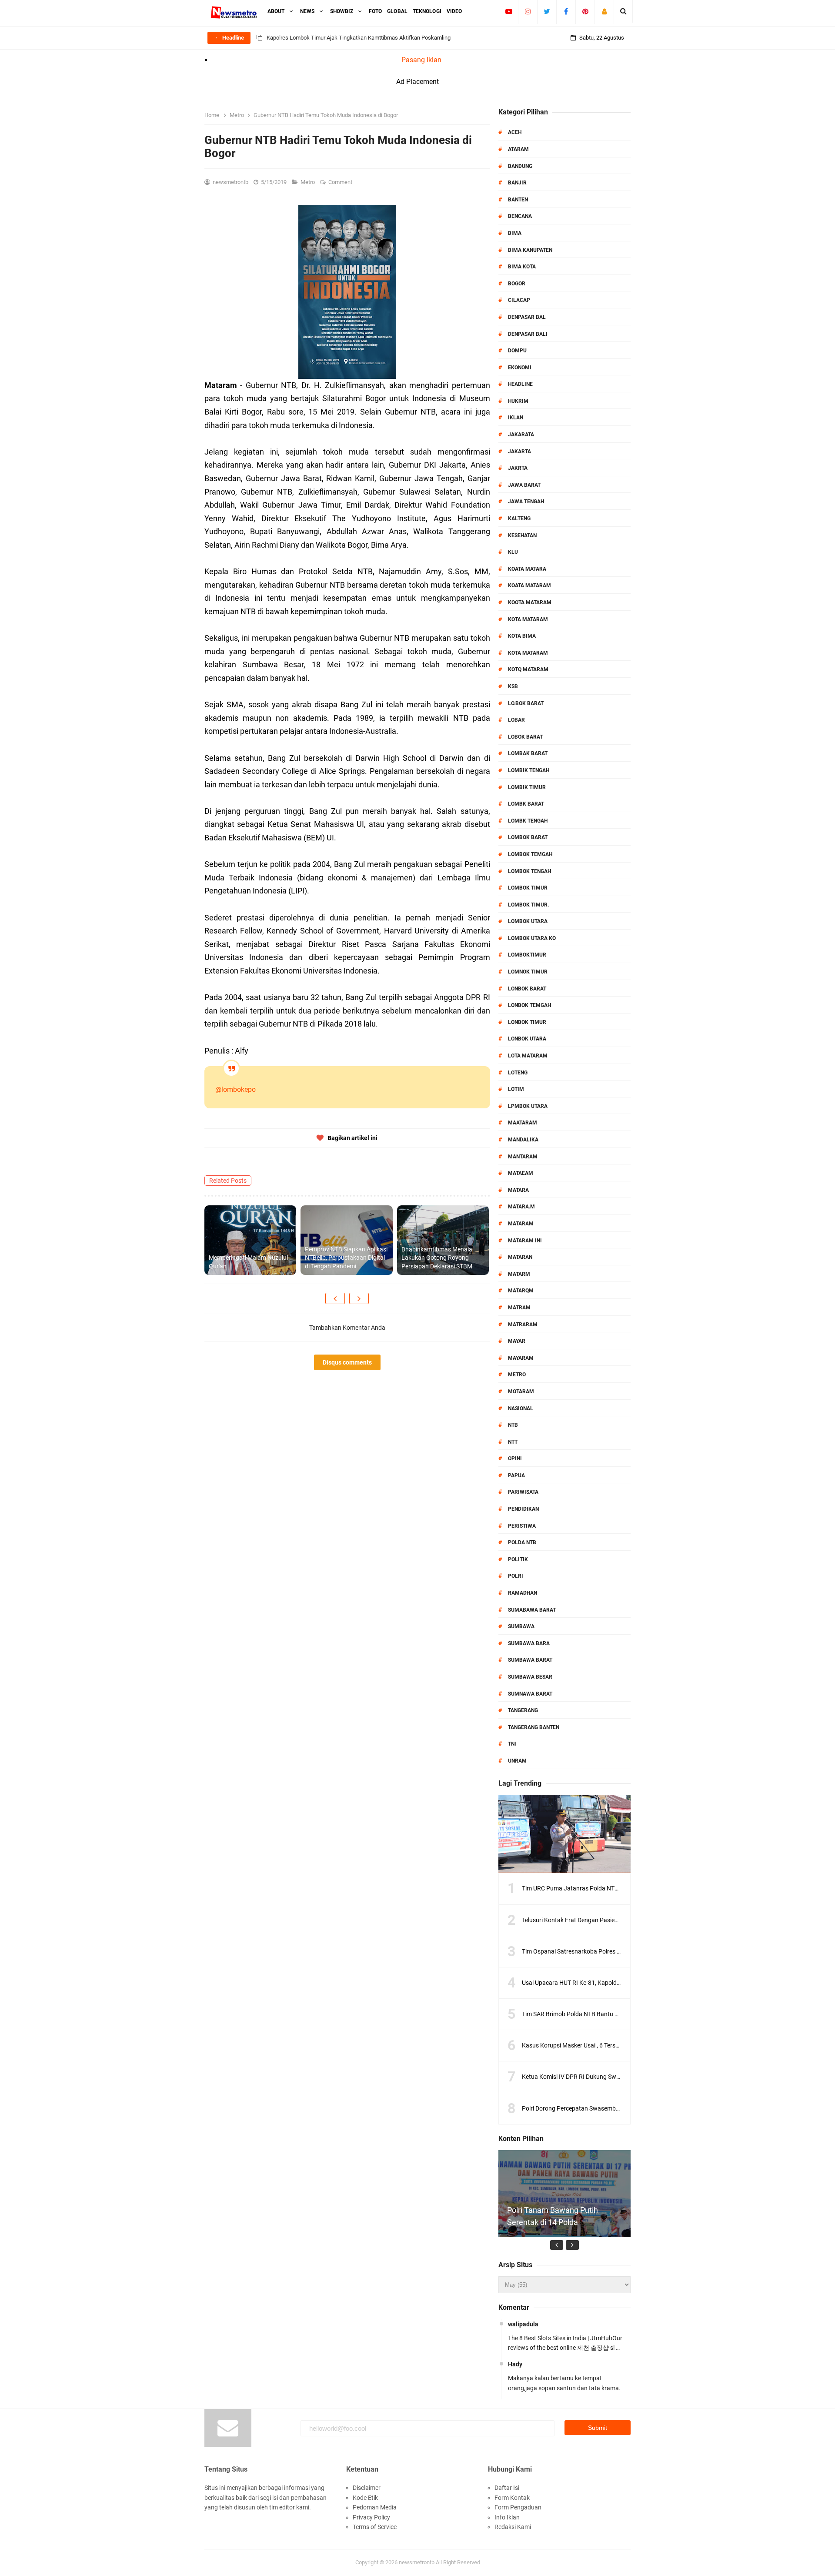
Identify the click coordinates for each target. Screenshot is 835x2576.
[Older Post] (359, 1298)
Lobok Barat (525, 737)
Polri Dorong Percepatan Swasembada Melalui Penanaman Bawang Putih (621, 2108)
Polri (516, 1576)
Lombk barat (526, 804)
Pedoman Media (375, 2507)
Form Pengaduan (518, 2507)
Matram (519, 1308)
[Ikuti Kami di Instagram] (528, 11)
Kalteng (519, 519)
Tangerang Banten (534, 1727)
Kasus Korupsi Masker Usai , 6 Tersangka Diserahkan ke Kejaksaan (611, 2045)
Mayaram (521, 1358)
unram (517, 1761)
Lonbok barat (527, 989)
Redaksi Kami (513, 2527)
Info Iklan (507, 2517)
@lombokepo (235, 1089)
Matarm (519, 1274)
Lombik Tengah (529, 770)
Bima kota (522, 267)
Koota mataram (530, 602)
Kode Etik (365, 2498)
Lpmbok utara (528, 1106)
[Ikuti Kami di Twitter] (547, 11)
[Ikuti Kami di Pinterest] (585, 11)
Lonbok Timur (527, 1022)
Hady (515, 2364)
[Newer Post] (335, 1298)
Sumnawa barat (530, 1694)
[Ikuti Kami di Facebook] (566, 11)
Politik (518, 1559)
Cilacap (519, 300)
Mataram (521, 1224)
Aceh (515, 132)
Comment (341, 182)
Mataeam (521, 1173)
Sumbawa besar (530, 1677)
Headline (520, 384)
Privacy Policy (371, 2517)
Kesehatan (522, 535)
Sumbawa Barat (530, 1660)
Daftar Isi (507, 2488)
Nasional (521, 1408)
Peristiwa (522, 1526)
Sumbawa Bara (529, 1643)
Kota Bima (522, 636)
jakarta (519, 452)
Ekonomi (520, 368)
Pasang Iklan (421, 60)
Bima (515, 233)
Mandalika (523, 1140)
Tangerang (523, 1710)
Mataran (520, 1257)
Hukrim (518, 401)
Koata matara (527, 569)
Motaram (521, 1392)
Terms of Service (375, 2527)
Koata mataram (529, 585)
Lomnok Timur (528, 972)
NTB (513, 1425)
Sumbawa (521, 1626)
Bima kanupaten (530, 250)
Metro (308, 182)
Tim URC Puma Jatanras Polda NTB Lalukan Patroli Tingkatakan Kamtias (621, 1888)
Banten (518, 200)
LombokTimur (527, 955)
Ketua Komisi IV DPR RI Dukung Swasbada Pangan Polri (597, 2077)
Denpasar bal (527, 317)
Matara (518, 1190)
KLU (513, 552)
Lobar (516, 720)
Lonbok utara (527, 1039)
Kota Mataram (528, 619)
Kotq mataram (528, 669)
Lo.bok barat (526, 703)
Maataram (523, 1123)
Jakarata (521, 435)
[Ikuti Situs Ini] (604, 11)
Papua (516, 1475)
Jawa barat (524, 485)
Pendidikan (523, 1509)
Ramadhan (523, 1593)
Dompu (517, 351)
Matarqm (521, 1291)
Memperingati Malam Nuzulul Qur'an (248, 1262)
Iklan (516, 418)
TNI (512, 1744)
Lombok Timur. (528, 905)
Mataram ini (525, 1241)
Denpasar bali (528, 334)
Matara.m (521, 1207)
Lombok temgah (530, 854)
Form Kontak (512, 2498)
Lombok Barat (528, 837)
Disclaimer (367, 2488)
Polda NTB (522, 1542)
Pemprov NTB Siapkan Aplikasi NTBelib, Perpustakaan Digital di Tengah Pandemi (346, 1258)
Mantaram (523, 1157)
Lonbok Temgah (529, 1005)
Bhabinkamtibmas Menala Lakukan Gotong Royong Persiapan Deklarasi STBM (437, 1258)
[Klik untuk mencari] (623, 11)
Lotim (516, 1089)
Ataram (518, 149)
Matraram (523, 1325)
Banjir (517, 183)
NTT (513, 1442)
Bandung (520, 166)
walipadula (523, 2324)
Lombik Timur (527, 787)
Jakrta (518, 468)
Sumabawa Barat (532, 1610)
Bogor (517, 284)
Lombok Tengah (529, 871)
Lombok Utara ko (532, 938)
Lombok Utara (528, 921)
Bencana (520, 216)
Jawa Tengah (526, 502)
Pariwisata (523, 1492)
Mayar (517, 1341)
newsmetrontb (417, 2562)
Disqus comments (347, 1362)
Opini (515, 1459)
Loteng (518, 1073)
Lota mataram (528, 1056)
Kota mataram (528, 653)
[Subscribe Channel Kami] (509, 11)
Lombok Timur (528, 888)
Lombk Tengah (528, 821)
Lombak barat (528, 753)
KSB (513, 686)
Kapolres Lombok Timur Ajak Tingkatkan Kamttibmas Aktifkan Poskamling (359, 38)
